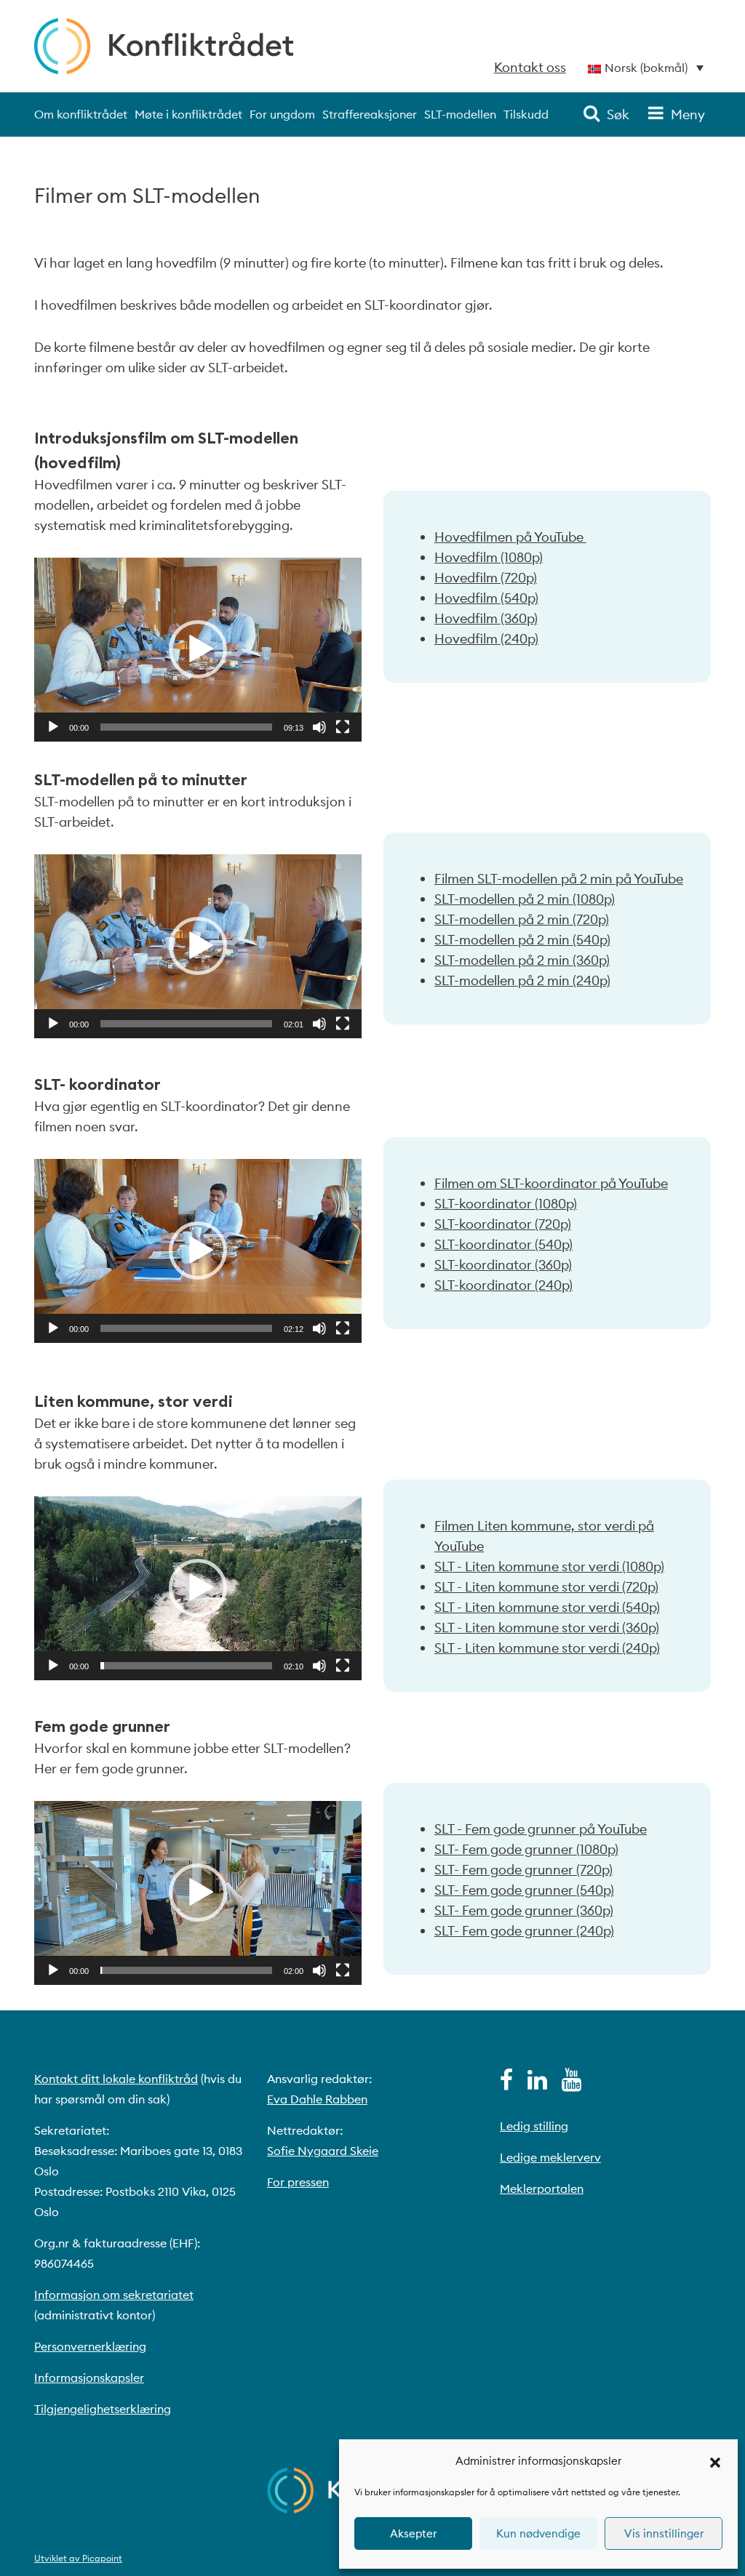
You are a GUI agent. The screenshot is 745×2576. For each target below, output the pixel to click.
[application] (198, 650)
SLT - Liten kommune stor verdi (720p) (546, 1587)
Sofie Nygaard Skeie (323, 2151)
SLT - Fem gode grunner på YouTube (541, 1829)
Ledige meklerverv (550, 2157)
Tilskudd (526, 114)
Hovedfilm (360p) (486, 618)
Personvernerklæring (90, 2346)
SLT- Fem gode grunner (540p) (524, 1890)
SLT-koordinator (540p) (503, 1244)
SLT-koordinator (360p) (503, 1265)
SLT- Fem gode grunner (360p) (524, 1910)
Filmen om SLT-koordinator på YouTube (551, 1183)
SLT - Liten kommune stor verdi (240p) (547, 1648)
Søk (618, 115)
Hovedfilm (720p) (486, 578)
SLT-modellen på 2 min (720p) (522, 919)
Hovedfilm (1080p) (489, 557)
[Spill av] (53, 727)
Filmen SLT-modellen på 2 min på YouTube (559, 879)
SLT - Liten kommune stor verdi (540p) (547, 1607)
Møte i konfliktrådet (188, 114)
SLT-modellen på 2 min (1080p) (525, 899)
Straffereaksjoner (370, 114)
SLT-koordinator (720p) (503, 1224)
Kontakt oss (530, 67)
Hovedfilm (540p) (486, 598)
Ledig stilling (534, 2126)
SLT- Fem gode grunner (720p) (523, 1870)
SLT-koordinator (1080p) (506, 1204)
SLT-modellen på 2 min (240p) (522, 980)
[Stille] (319, 727)
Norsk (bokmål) (646, 68)
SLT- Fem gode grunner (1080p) (526, 1849)
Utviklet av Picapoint (78, 2558)
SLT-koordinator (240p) (503, 1285)
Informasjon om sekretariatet (114, 2295)
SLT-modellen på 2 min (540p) (522, 940)
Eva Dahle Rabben (317, 2099)
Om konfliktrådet (81, 114)
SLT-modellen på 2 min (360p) (522, 960)
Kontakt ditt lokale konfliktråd (116, 2079)
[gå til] (506, 2084)
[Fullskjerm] (343, 727)
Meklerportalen (542, 2188)
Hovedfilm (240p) (486, 639)
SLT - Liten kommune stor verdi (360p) (547, 1628)
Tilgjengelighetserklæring (103, 2409)
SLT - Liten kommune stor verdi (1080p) (549, 1566)
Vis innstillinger (664, 2533)
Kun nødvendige (538, 2533)
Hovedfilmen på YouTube (510, 537)
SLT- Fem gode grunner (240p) (524, 1931)
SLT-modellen (460, 114)
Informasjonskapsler (89, 2378)
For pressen (298, 2182)
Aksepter (413, 2533)
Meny (688, 115)
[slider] (186, 727)
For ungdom (282, 114)
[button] (715, 2461)
